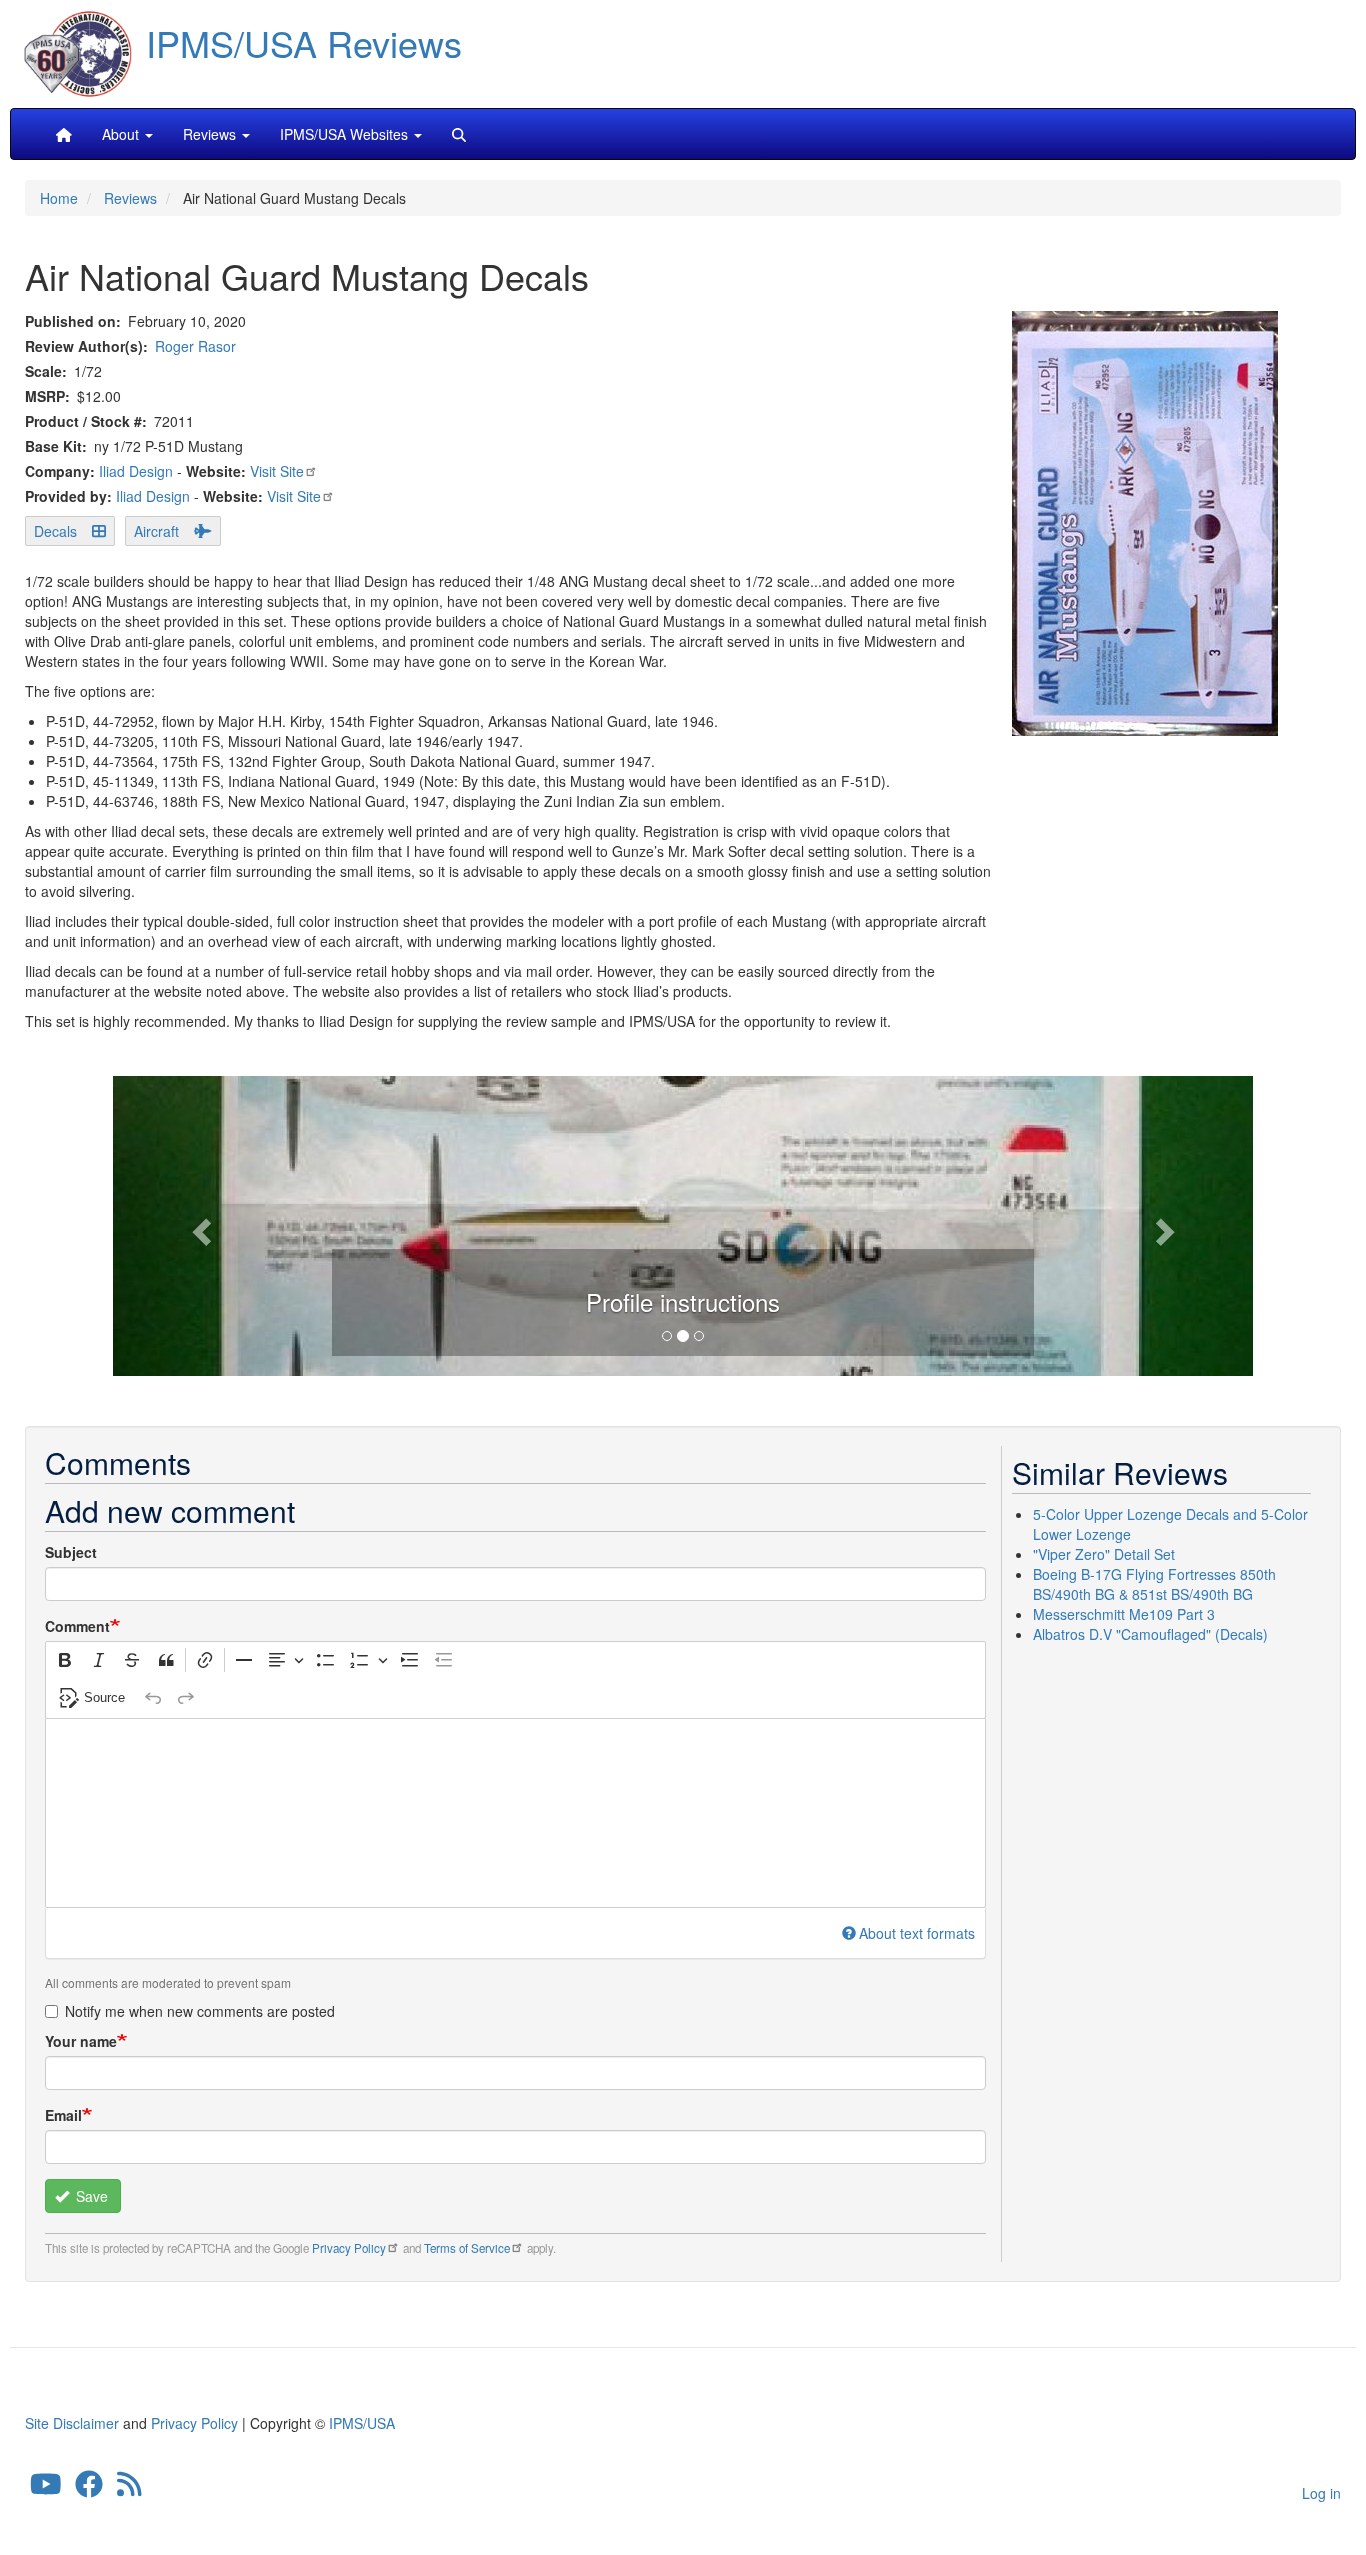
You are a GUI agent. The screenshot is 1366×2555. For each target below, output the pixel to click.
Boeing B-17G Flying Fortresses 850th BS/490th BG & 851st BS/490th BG (1154, 1584)
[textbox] (515, 1813)
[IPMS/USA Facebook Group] (89, 2489)
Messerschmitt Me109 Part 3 (1124, 1614)
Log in (1321, 2493)
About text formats (917, 1933)
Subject (71, 1552)
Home (59, 198)
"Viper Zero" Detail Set (1104, 1554)
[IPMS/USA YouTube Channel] (46, 2489)
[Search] (459, 134)
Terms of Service (467, 2248)
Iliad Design (136, 471)
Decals (55, 531)
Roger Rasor (195, 346)
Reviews (130, 198)
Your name (81, 2041)
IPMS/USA (362, 2423)
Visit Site (277, 471)
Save (90, 2196)
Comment (77, 1626)
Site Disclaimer (72, 2423)
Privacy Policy (349, 2248)
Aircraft (156, 531)
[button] (683, 1223)
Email (63, 2115)
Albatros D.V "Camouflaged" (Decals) (1150, 1634)
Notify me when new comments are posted (200, 2011)
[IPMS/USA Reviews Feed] (129, 2489)
